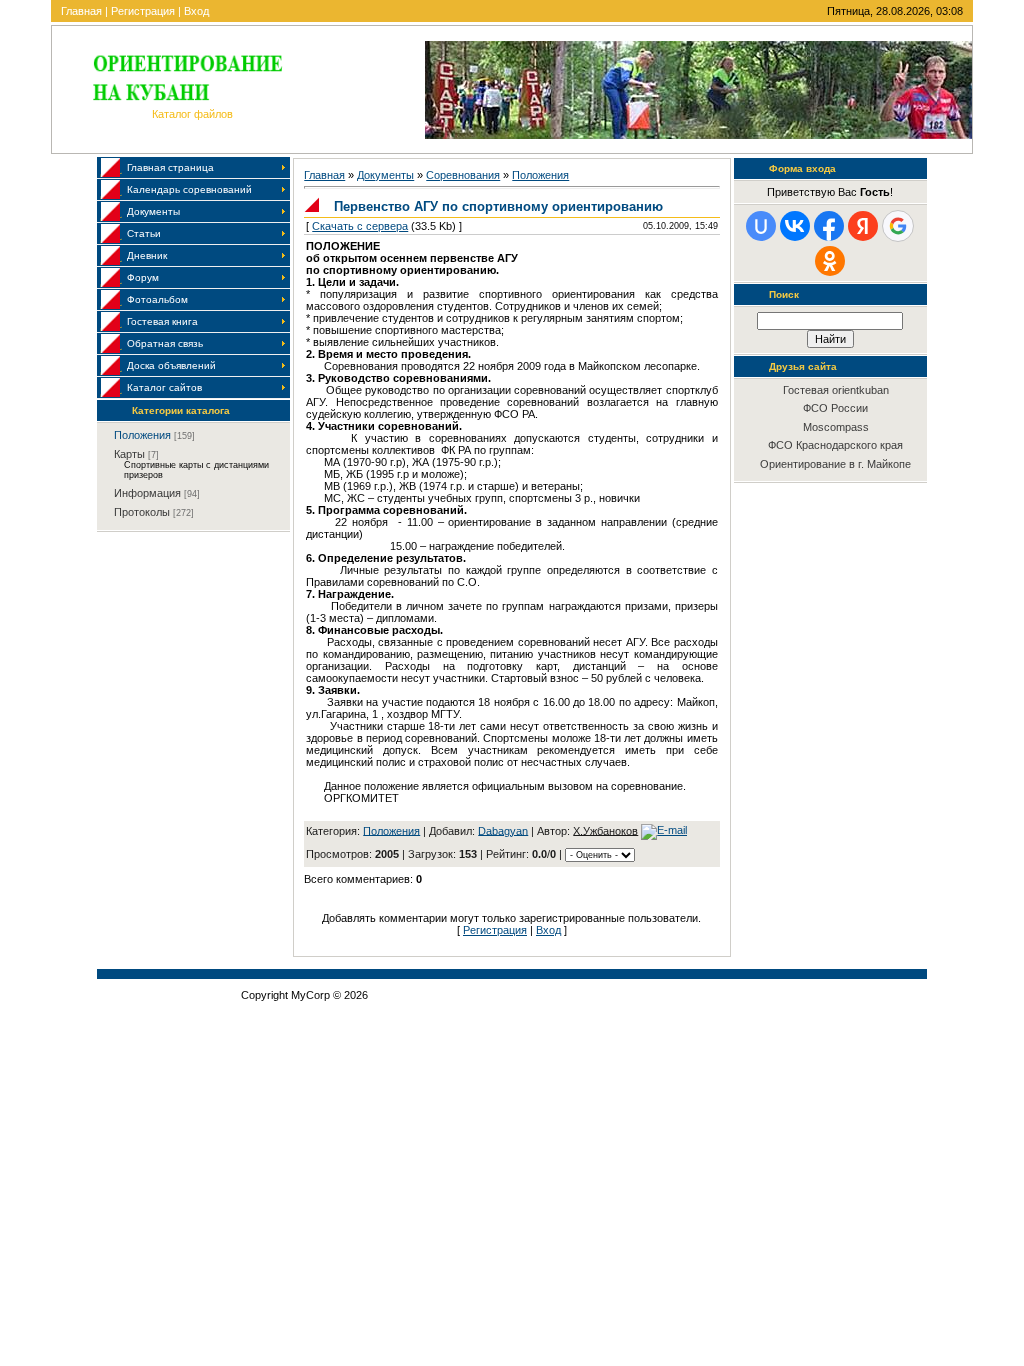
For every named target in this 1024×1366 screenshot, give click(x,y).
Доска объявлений (171, 365)
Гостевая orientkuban (836, 390)
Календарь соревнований (189, 189)
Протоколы (142, 512)
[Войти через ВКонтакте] (795, 226)
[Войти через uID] (761, 226)
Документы (153, 211)
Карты (129, 454)
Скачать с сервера (360, 226)
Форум (143, 277)
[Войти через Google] (898, 226)
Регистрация (143, 11)
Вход (196, 11)
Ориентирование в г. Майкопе (835, 464)
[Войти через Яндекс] (863, 226)
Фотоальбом (157, 299)
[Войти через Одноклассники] (830, 261)
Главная (81, 11)
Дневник (147, 255)
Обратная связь (165, 343)
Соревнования (463, 175)
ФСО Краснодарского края (835, 445)
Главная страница (170, 167)
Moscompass (836, 427)
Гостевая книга (162, 321)
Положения (142, 435)
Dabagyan (503, 830)
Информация (147, 493)
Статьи (144, 233)
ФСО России (835, 408)
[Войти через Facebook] (829, 226)
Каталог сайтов (164, 387)
